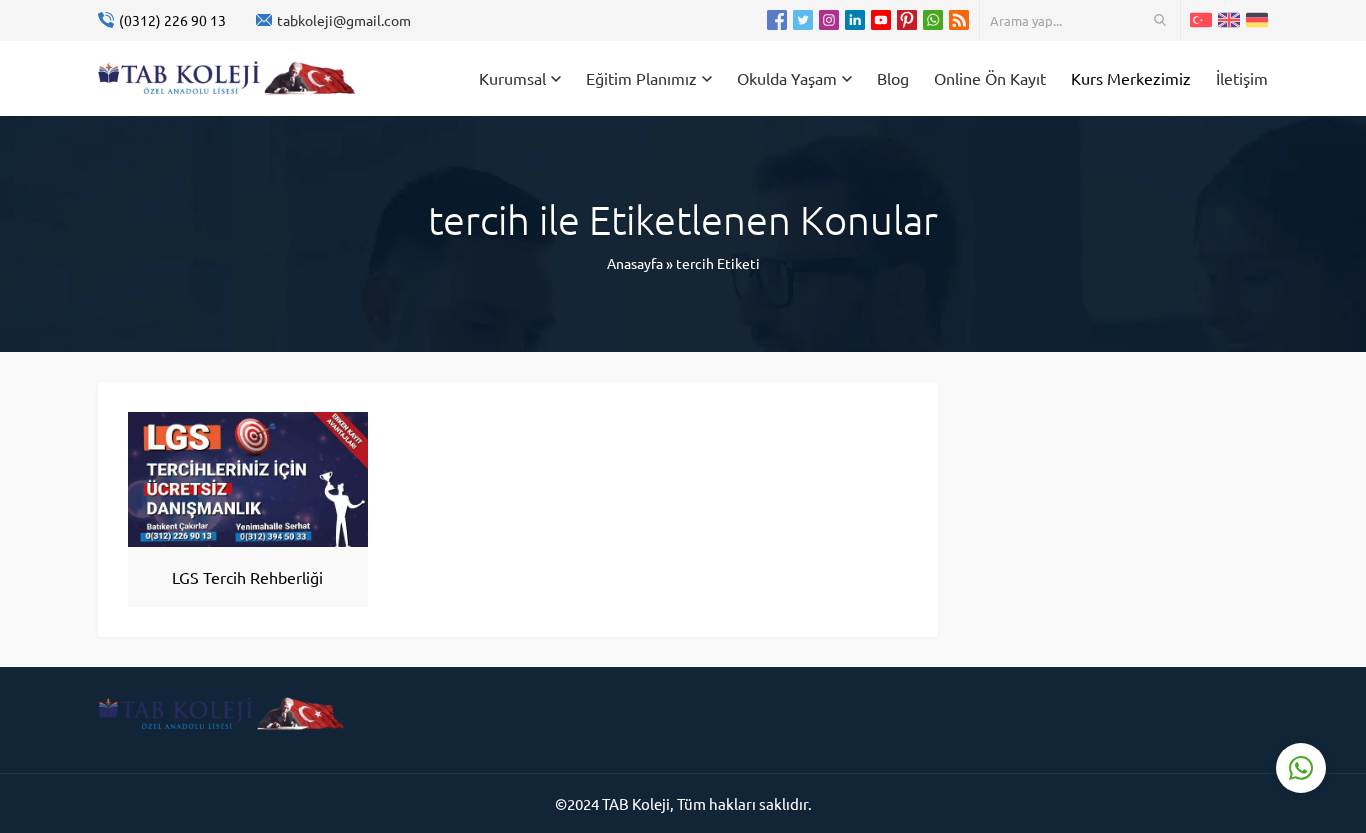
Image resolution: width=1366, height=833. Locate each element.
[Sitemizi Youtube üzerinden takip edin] (881, 20)
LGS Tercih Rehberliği (247, 577)
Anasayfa (635, 263)
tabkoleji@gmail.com (344, 20)
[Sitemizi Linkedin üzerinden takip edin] (855, 20)
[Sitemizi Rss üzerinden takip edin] (959, 20)
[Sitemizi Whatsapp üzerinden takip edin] (933, 20)
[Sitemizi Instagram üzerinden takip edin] (829, 20)
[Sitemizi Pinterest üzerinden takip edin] (907, 20)
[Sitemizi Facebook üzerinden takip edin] (777, 20)
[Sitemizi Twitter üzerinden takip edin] (803, 20)
